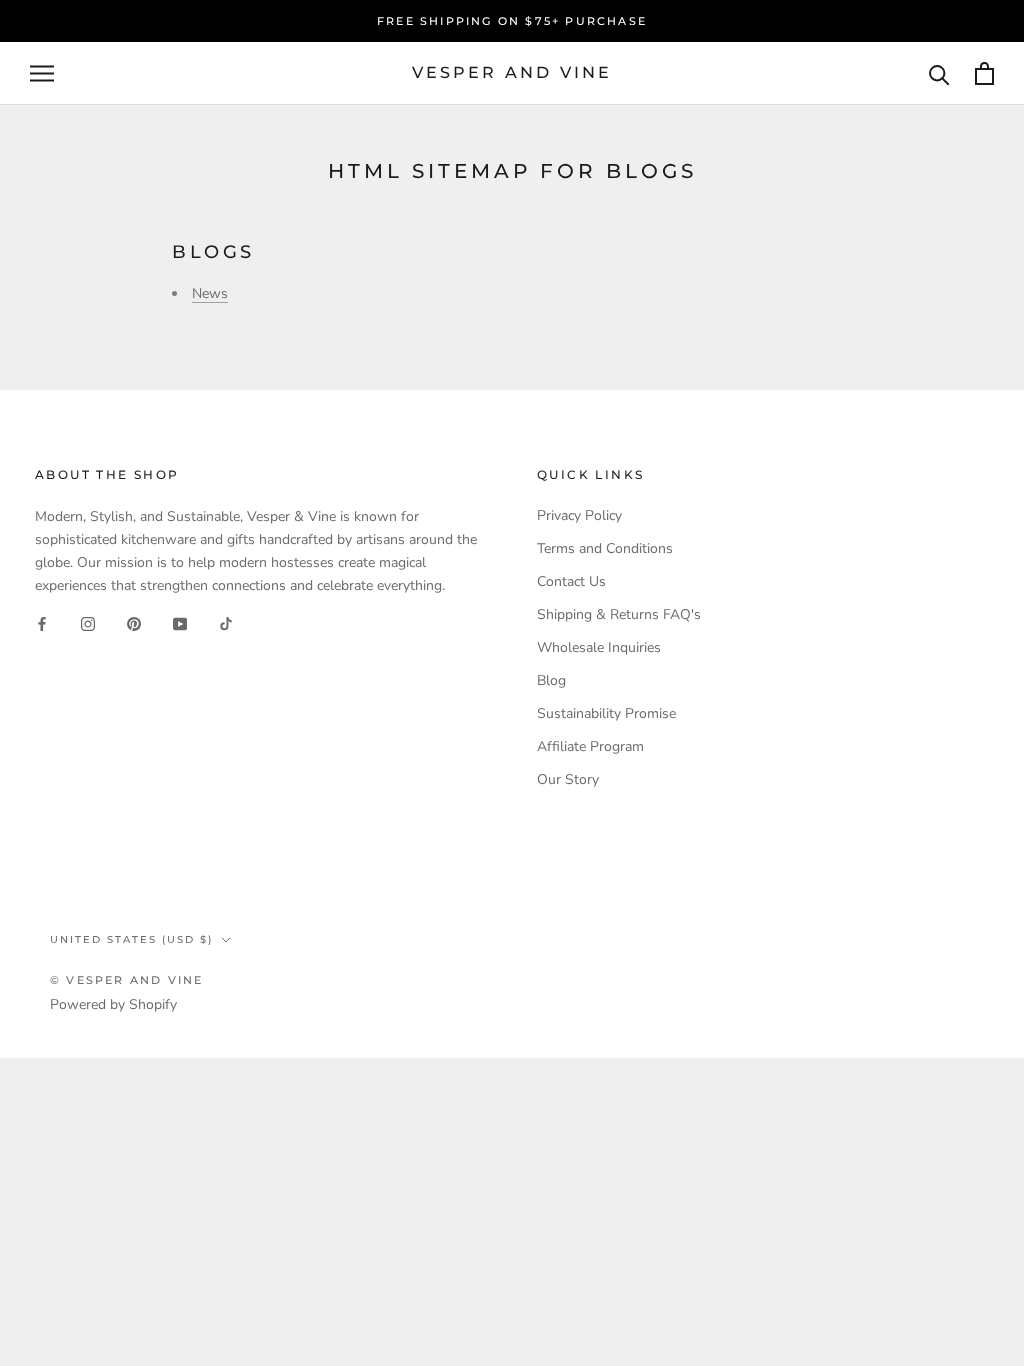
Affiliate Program (590, 746)
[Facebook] (42, 624)
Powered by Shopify (113, 1004)
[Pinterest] (134, 624)
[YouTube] (180, 624)
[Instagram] (88, 624)
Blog (551, 680)
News (210, 293)
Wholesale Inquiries (599, 647)
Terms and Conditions (605, 548)
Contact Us (571, 581)
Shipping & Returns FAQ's (619, 614)
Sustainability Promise (606, 713)
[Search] (939, 73)
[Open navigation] (42, 73)
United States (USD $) (131, 939)
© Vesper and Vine (126, 980)
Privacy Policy (579, 515)
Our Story (568, 779)
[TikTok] (226, 624)
